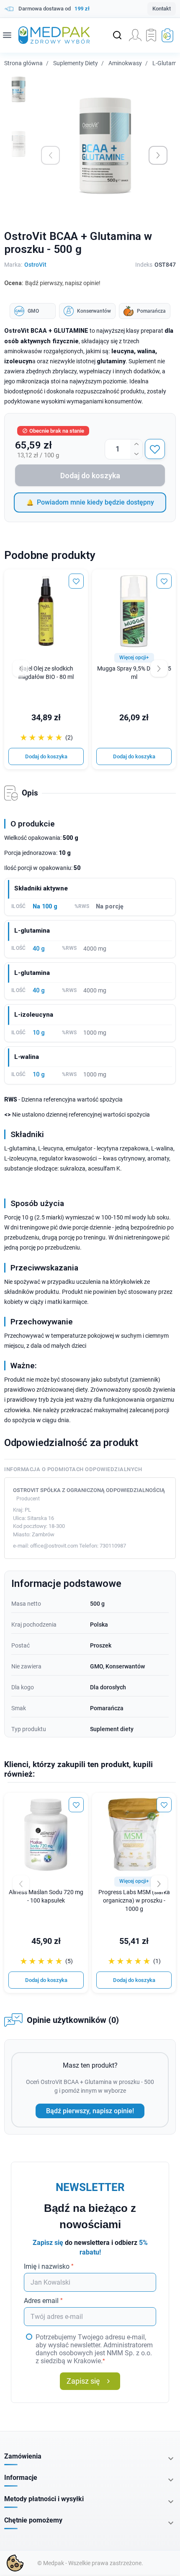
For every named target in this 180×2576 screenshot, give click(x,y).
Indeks (144, 265)
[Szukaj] (117, 35)
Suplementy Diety (76, 63)
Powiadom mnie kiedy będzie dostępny (95, 502)
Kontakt (162, 9)
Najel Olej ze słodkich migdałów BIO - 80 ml (46, 673)
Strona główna (23, 63)
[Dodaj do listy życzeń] (155, 449)
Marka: (13, 265)
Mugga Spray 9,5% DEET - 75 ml (134, 673)
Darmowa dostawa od (54, 9)
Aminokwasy (125, 63)
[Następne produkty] (159, 1884)
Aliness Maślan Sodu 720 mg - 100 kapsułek (46, 1896)
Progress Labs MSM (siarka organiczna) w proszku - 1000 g (134, 1901)
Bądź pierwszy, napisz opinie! (90, 2111)
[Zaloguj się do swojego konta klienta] (135, 35)
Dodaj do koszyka (90, 476)
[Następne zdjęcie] (158, 155)
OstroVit (35, 265)
